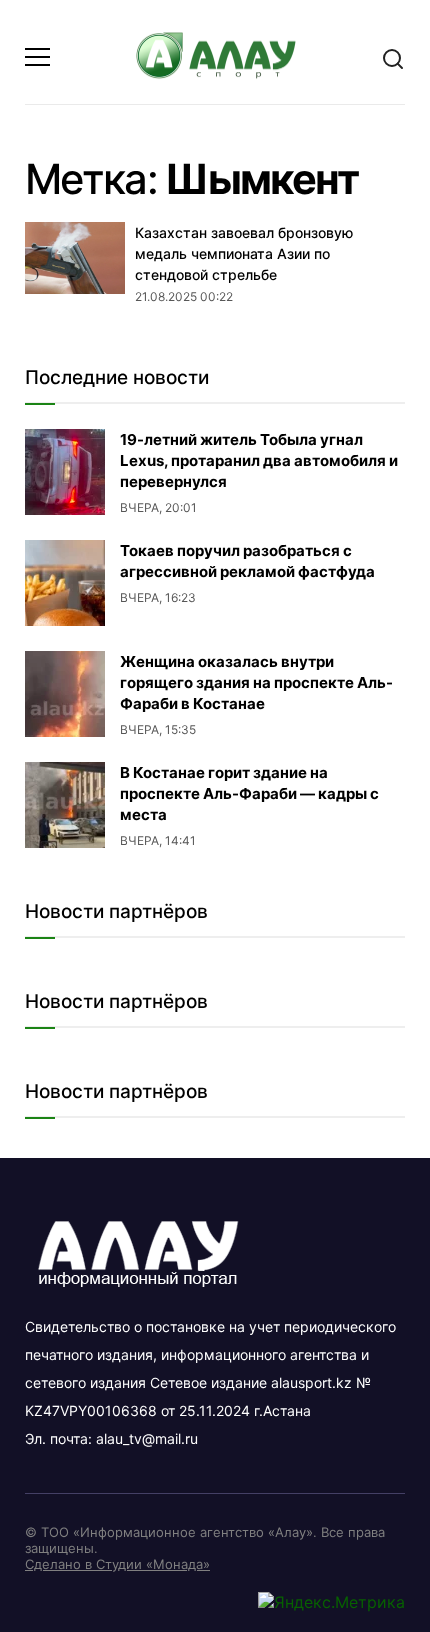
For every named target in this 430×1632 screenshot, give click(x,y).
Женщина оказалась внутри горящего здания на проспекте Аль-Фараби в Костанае (256, 682)
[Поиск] (393, 57)
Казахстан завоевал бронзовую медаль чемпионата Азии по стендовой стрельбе (244, 253)
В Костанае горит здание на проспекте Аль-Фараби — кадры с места (249, 793)
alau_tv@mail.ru (147, 1438)
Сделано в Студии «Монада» (117, 1564)
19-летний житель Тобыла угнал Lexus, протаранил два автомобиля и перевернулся (259, 460)
